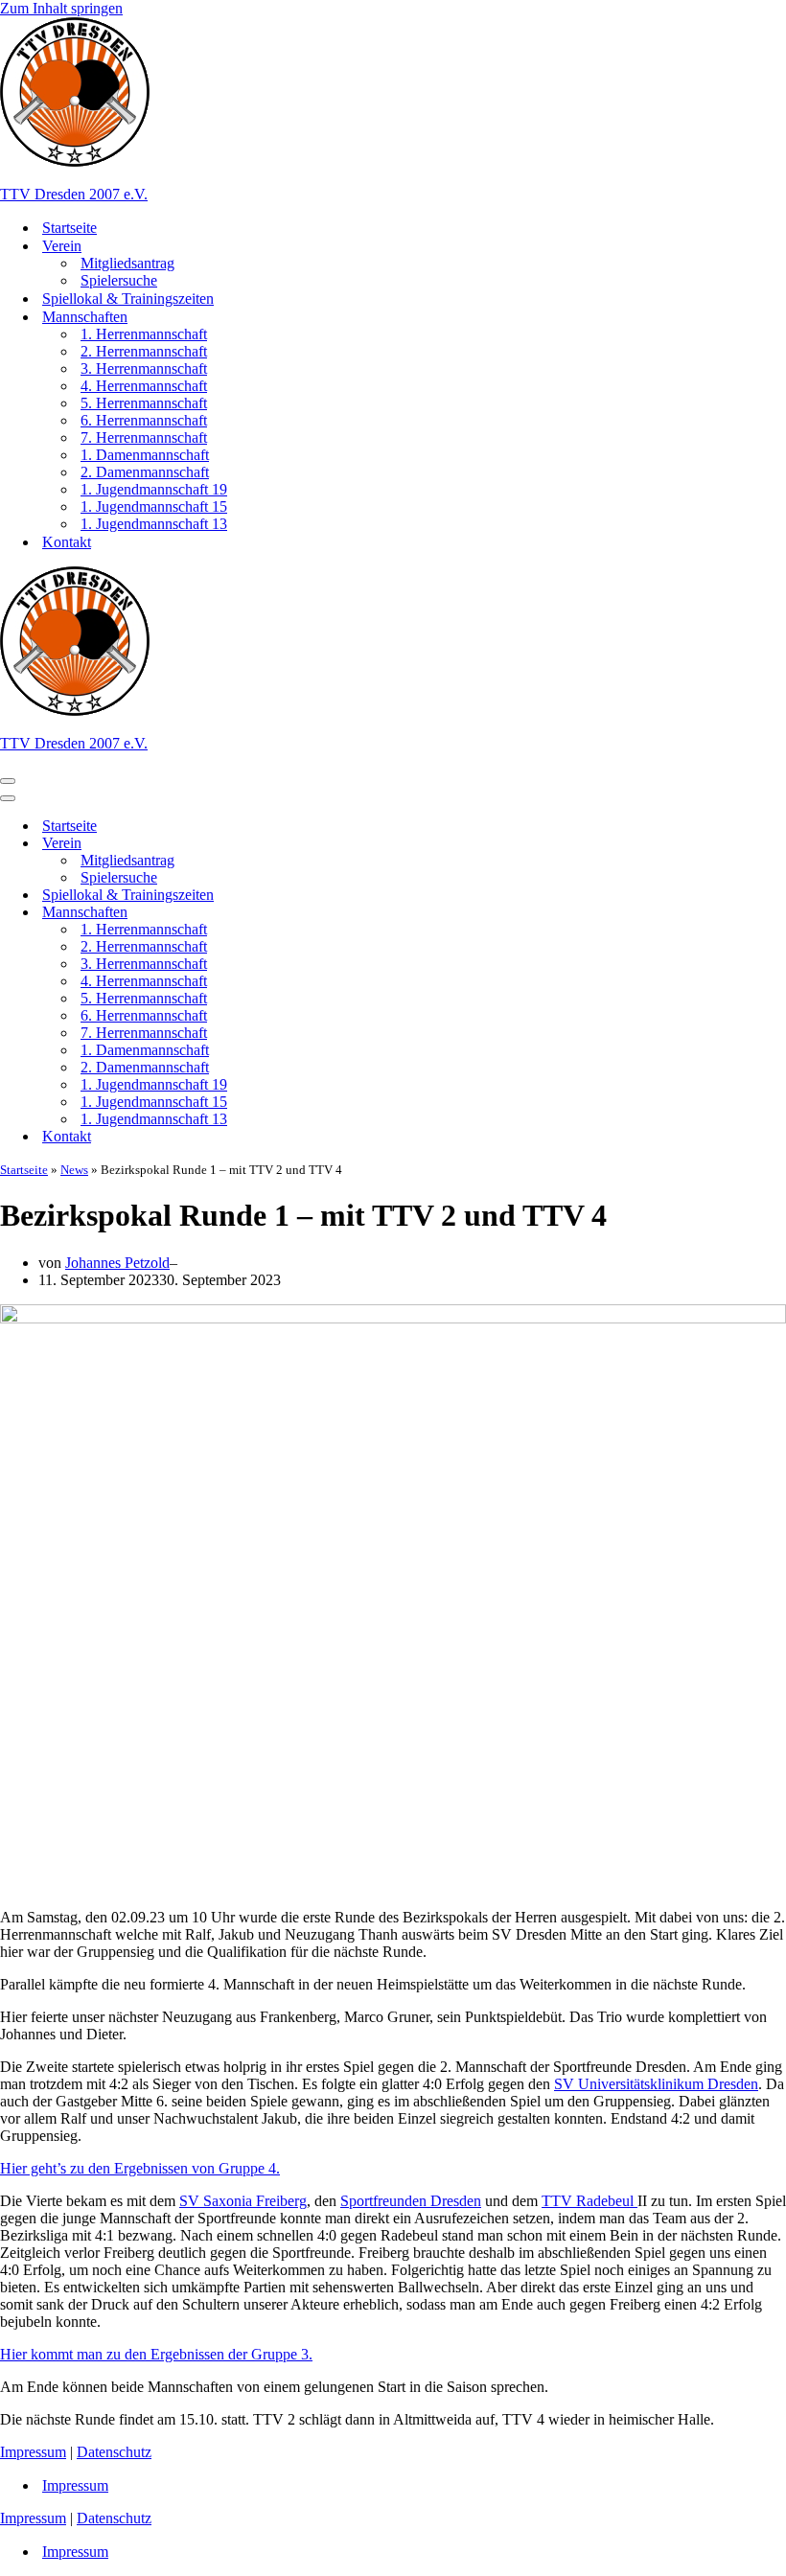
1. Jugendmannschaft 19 (154, 489)
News (74, 1170)
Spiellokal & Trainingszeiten (128, 299)
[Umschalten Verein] (335, 844)
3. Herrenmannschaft (144, 368)
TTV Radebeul (589, 2201)
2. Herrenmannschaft (144, 351)
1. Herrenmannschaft (144, 334)
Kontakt (67, 542)
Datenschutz (114, 2452)
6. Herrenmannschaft (144, 420)
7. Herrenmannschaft (144, 437)
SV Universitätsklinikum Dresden (656, 2084)
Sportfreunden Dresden (411, 2201)
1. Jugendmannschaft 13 (154, 524)
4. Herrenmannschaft (144, 386)
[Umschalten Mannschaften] (335, 913)
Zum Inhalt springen (61, 8)
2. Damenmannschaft (145, 472)
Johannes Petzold (117, 1263)
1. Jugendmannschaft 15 (154, 506)
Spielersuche (119, 280)
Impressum (33, 2452)
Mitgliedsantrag (127, 263)
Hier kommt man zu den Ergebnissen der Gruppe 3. (156, 2354)
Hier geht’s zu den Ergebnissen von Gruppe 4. (140, 2168)
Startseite (69, 228)
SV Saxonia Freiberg (243, 2201)
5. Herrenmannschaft (144, 403)
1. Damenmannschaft (145, 455)
